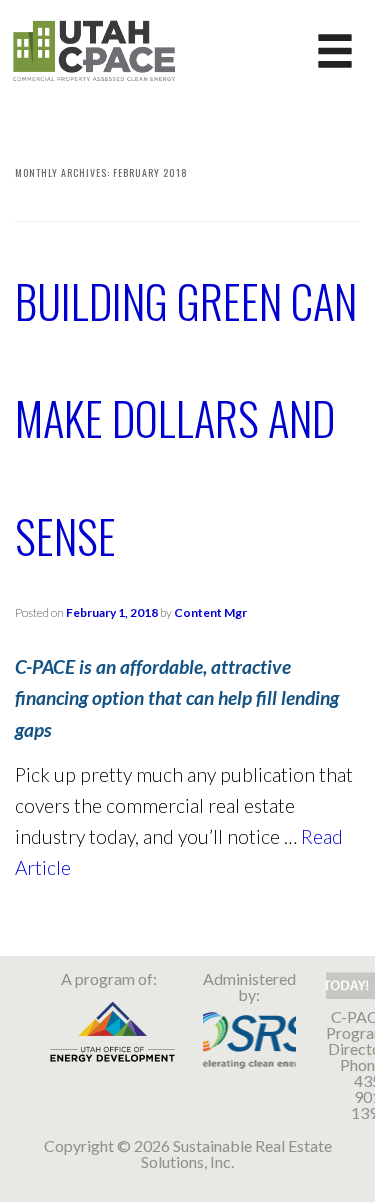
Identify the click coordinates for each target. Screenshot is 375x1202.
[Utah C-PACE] (94, 49)
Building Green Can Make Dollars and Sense (186, 418)
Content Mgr (210, 612)
